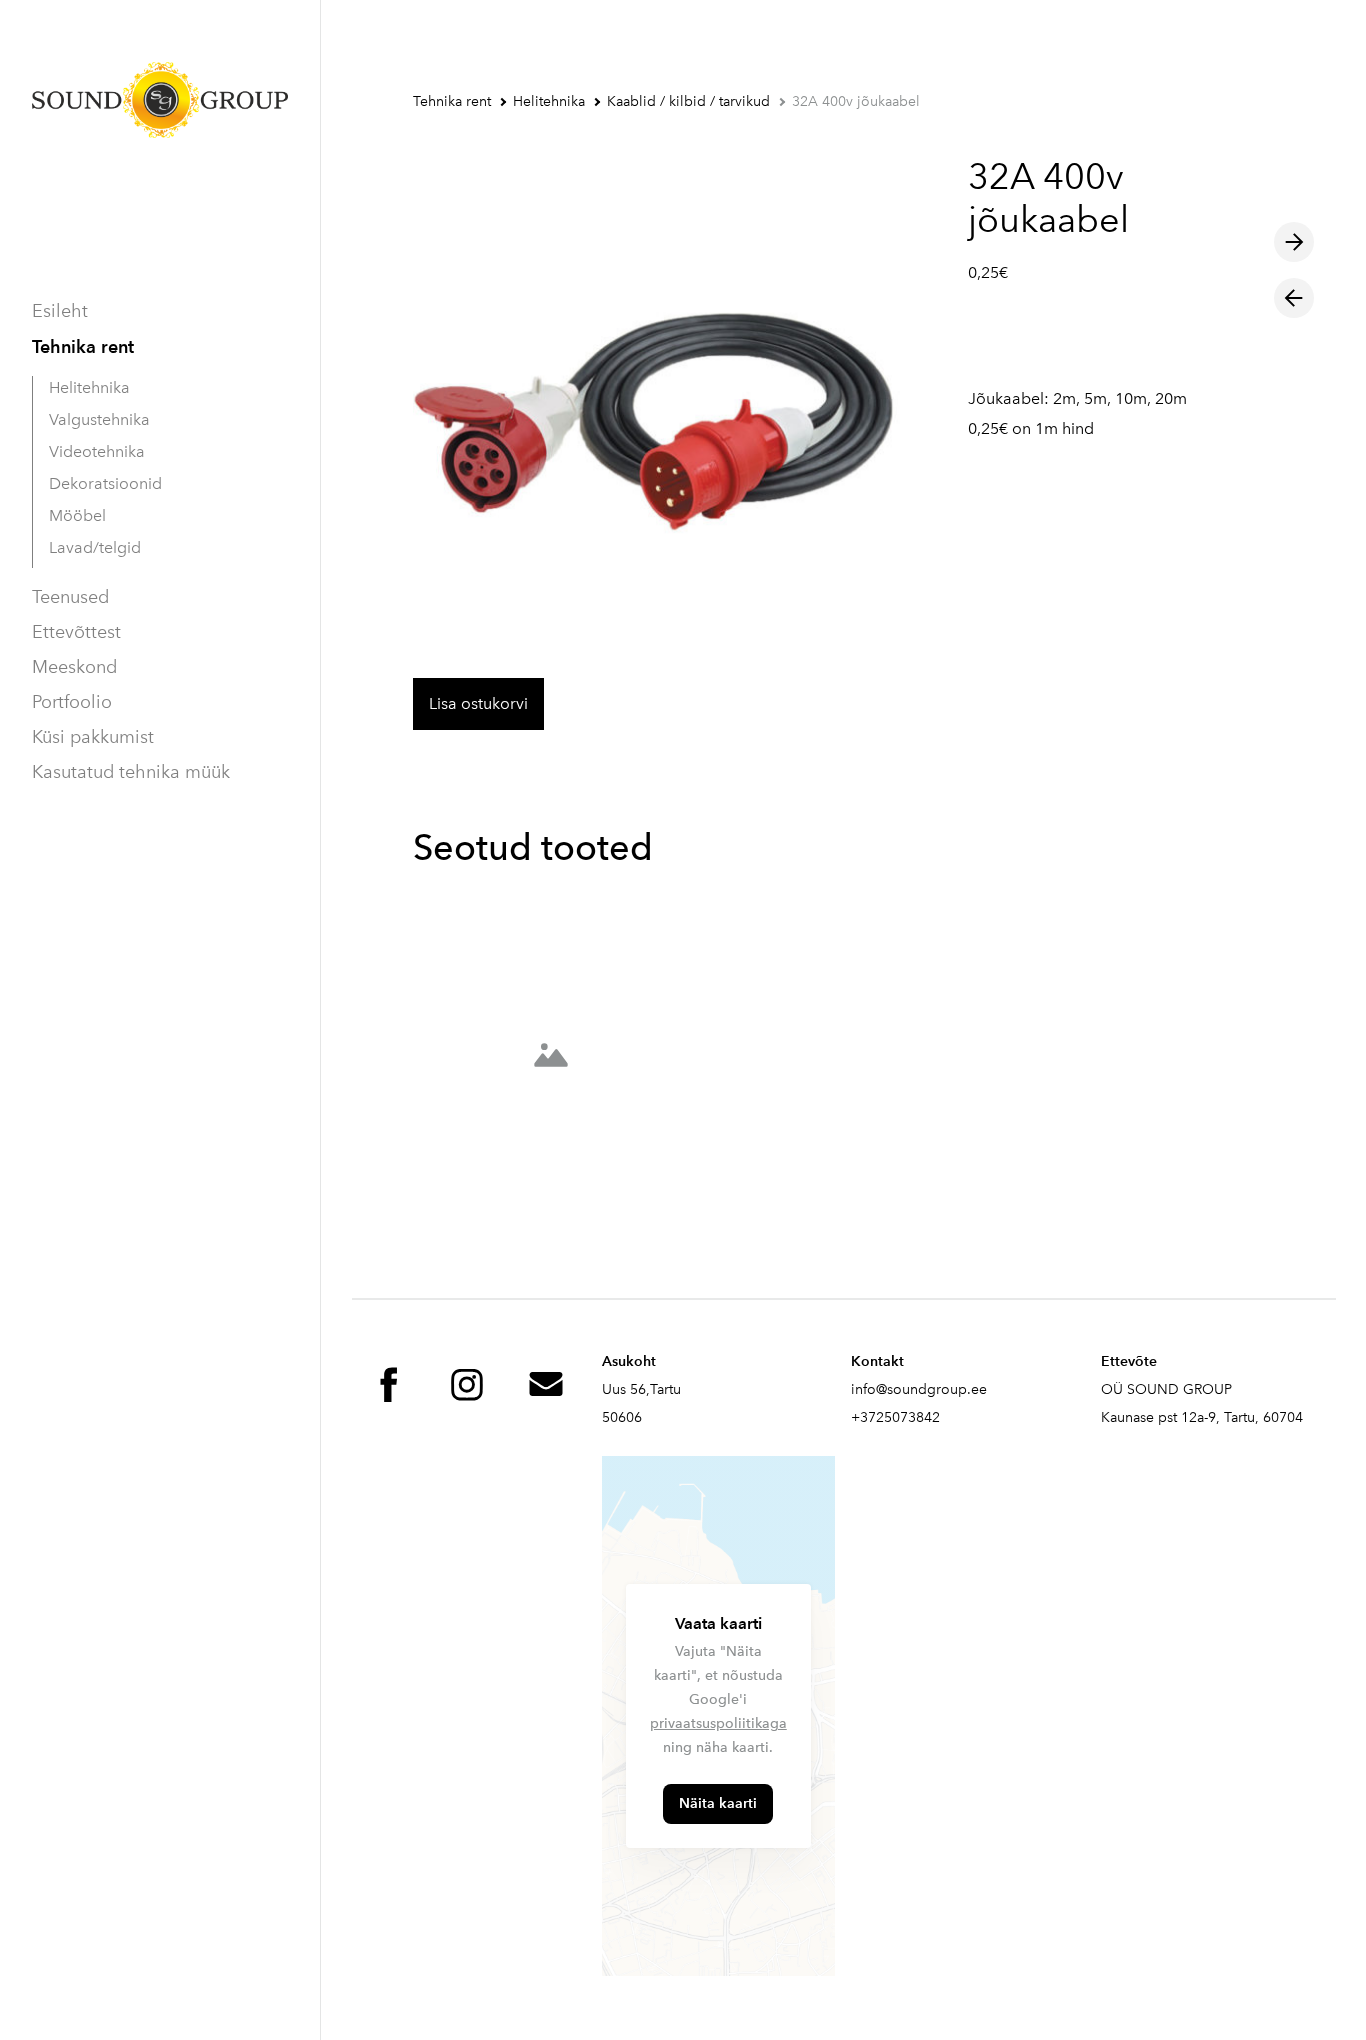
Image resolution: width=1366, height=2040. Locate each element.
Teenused (70, 597)
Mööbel (77, 515)
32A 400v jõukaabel (856, 101)
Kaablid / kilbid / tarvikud (688, 101)
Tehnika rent (83, 346)
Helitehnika (89, 387)
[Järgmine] (1294, 242)
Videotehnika (97, 451)
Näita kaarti (718, 1803)
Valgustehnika (99, 419)
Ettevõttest (76, 632)
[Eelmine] (1294, 298)
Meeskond (74, 667)
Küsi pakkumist (93, 737)
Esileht (60, 311)
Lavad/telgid (95, 547)
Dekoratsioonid (105, 483)
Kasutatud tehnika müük (131, 772)
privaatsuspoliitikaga (718, 1723)
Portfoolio (72, 702)
